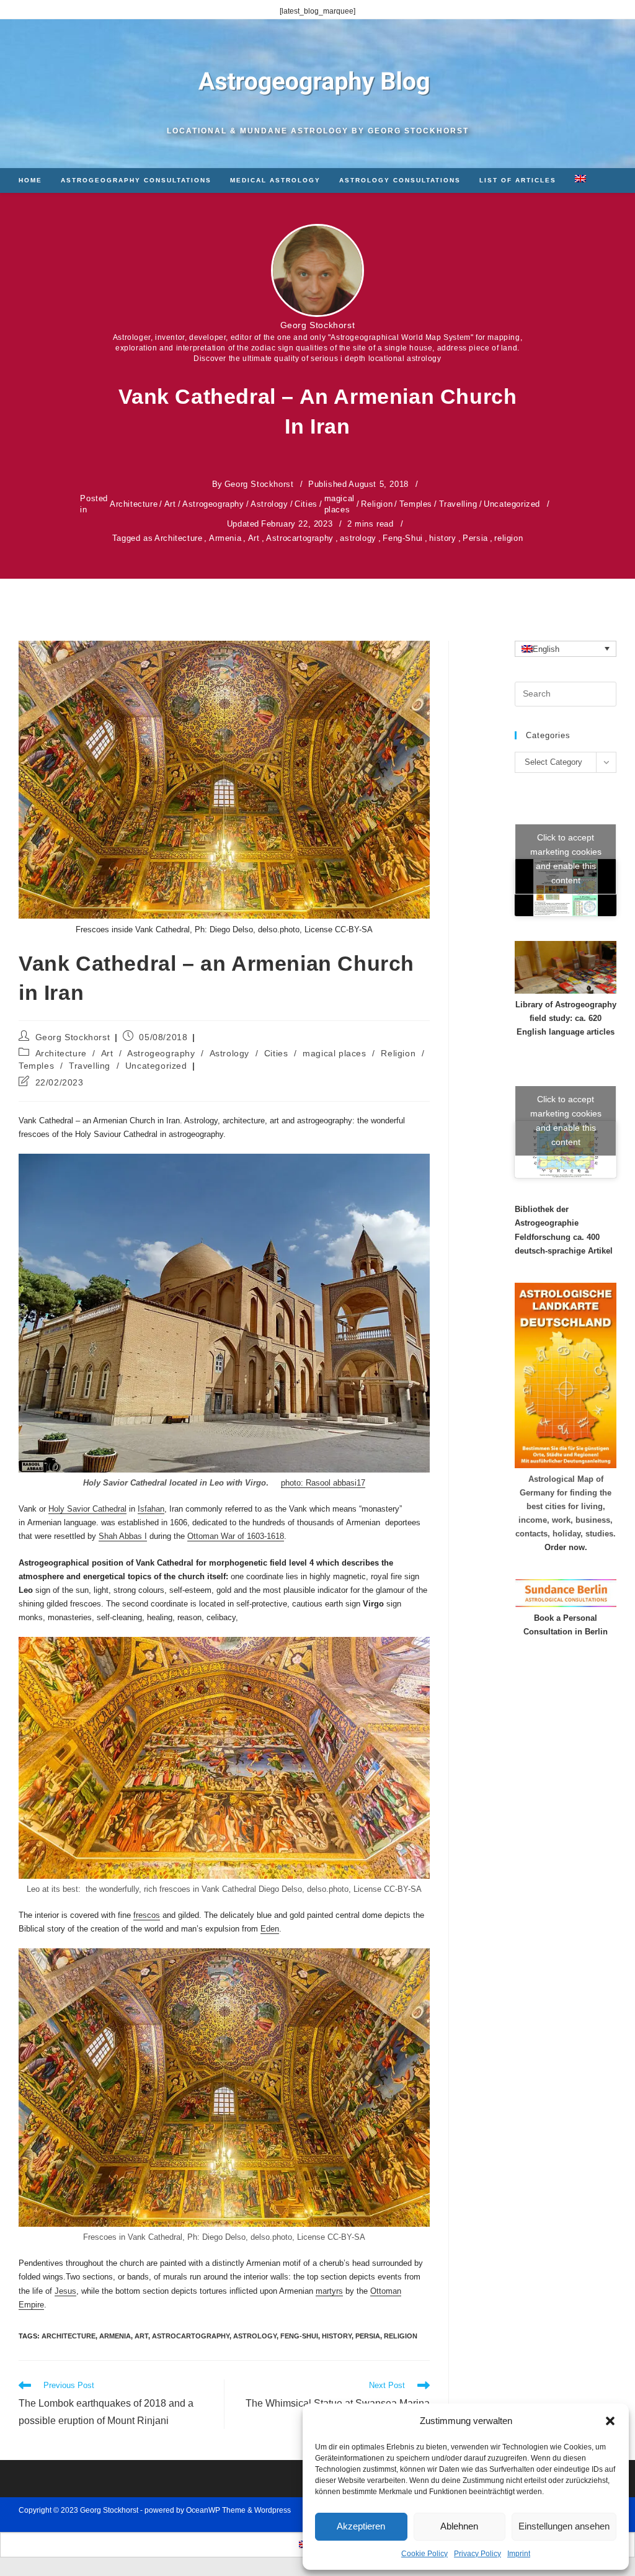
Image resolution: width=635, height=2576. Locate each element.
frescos (147, 1915)
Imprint (519, 2554)
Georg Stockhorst (318, 325)
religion (508, 538)
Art (170, 504)
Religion (377, 504)
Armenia (225, 538)
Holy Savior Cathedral (87, 1509)
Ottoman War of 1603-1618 (236, 1536)
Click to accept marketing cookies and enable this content (566, 859)
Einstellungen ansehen (564, 2526)
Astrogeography (213, 504)
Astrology (269, 504)
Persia (475, 538)
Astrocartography (300, 538)
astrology (358, 538)
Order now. (566, 1547)
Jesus (65, 2291)
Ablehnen (459, 2526)
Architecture (134, 504)
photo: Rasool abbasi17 (323, 1483)
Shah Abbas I (123, 1536)
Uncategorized (512, 504)
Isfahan (151, 1509)
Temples (416, 504)
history (442, 538)
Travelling (458, 504)
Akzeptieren (361, 2526)
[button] (610, 2421)
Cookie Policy (424, 2554)
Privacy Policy (477, 2554)
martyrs (329, 2291)
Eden (270, 1929)
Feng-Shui (402, 538)
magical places (340, 504)
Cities (306, 504)
